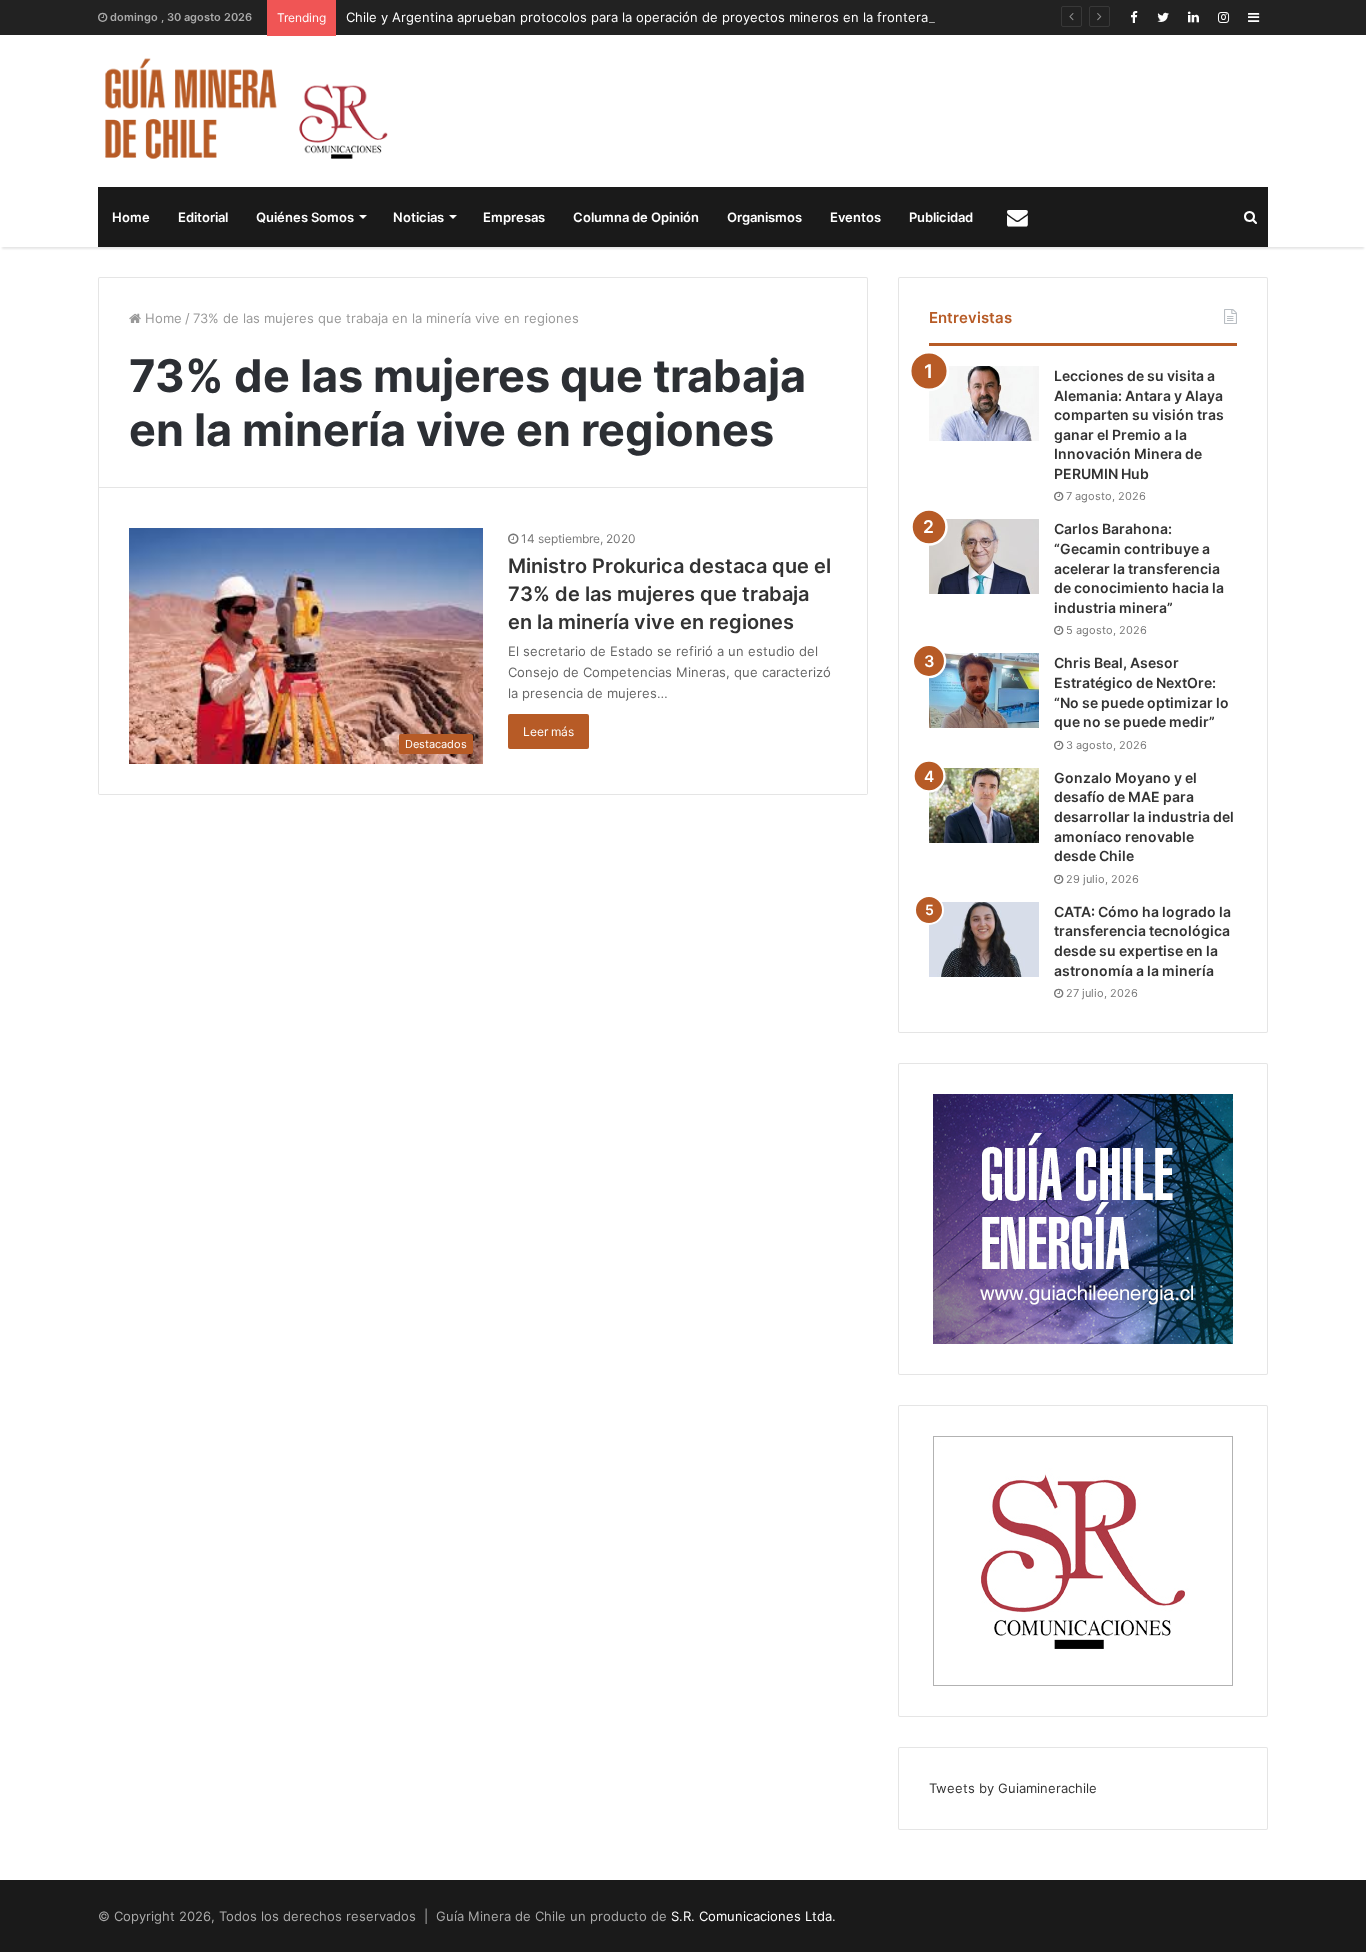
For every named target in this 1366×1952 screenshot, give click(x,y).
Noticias (418, 217)
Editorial (203, 217)
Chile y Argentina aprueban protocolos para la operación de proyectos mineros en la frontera (637, 17)
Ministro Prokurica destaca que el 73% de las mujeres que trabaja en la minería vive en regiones (669, 594)
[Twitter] (1163, 17)
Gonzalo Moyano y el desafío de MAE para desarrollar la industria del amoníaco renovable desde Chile (1144, 816)
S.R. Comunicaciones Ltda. (753, 1916)
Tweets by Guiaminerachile (1013, 1788)
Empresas (514, 217)
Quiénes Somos (305, 217)
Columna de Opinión (636, 217)
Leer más (548, 731)
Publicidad (941, 217)
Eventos (855, 217)
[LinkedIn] (1193, 17)
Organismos (764, 217)
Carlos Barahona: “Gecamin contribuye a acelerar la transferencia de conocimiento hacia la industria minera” (1139, 567)
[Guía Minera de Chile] (243, 111)
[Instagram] (1223, 17)
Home (131, 217)
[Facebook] (1133, 17)
